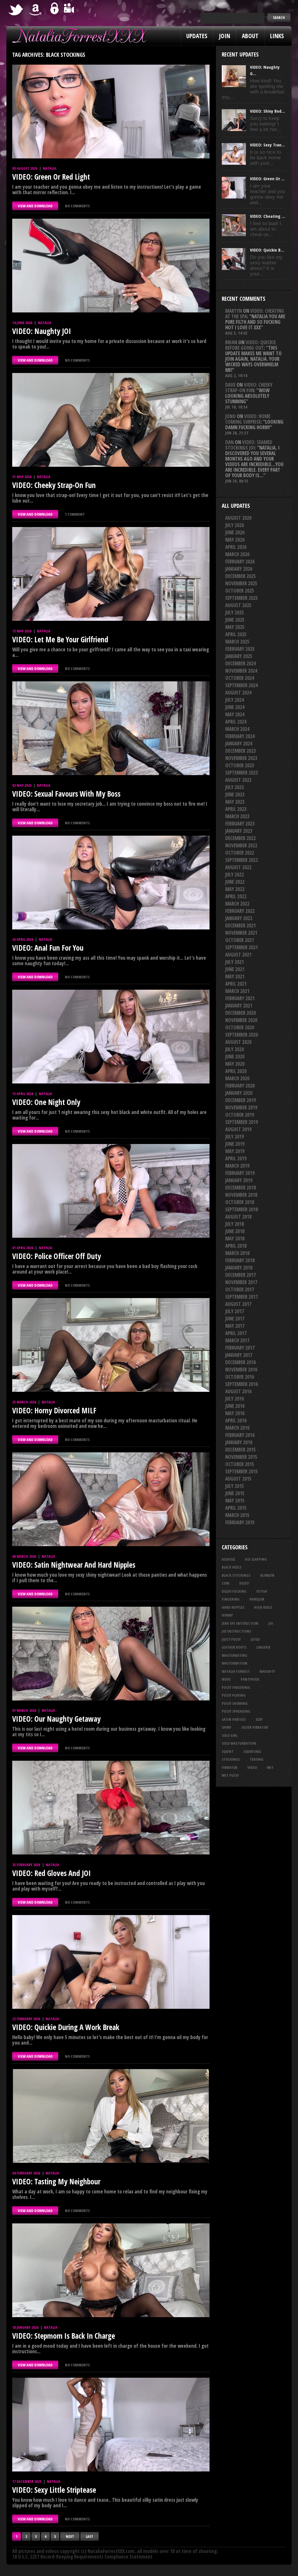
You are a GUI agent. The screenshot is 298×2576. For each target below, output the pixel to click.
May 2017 (235, 1326)
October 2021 (240, 940)
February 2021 (240, 998)
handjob (257, 1599)
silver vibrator (255, 1727)
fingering (231, 1599)
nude (226, 1679)
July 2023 (235, 787)
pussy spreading (236, 1711)
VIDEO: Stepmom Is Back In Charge (64, 2336)
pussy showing (235, 1703)
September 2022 (242, 860)
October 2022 (240, 853)
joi (271, 1623)
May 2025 (235, 627)
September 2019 (242, 1122)
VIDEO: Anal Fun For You (48, 948)
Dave (230, 385)
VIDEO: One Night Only (46, 1102)
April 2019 (236, 1158)
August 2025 (238, 605)
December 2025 (241, 576)
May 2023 (235, 802)
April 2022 (236, 896)
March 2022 (237, 904)
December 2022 (241, 838)
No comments (77, 206)
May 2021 (235, 976)
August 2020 (238, 1042)
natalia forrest (236, 1671)
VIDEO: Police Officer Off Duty (57, 1256)
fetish (262, 1591)
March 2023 (237, 816)
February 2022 (240, 911)
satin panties (234, 1719)
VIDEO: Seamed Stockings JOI (249, 445)
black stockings (236, 1575)
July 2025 (235, 612)
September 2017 (242, 1297)
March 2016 (237, 1428)
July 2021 (235, 962)
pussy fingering (236, 1687)
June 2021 (235, 969)
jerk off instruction (240, 1623)
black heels (232, 1567)
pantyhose (250, 1679)
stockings (231, 1759)
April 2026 (236, 547)
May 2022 (235, 889)
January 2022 (239, 918)
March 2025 (237, 642)
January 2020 (239, 1093)
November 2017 (241, 1282)
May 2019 (235, 1151)
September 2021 (242, 947)
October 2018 (240, 1202)
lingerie (264, 1647)
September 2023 (242, 773)
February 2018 (240, 1260)
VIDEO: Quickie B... (267, 250)
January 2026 (239, 569)
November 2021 (241, 933)
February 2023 (240, 824)
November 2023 (241, 758)
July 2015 (235, 1486)
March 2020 (237, 1078)
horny (227, 1615)
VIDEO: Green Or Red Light (51, 177)
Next (70, 2536)
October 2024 (240, 678)
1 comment (75, 514)
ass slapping (256, 1559)
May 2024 (235, 714)
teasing (257, 1759)
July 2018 (235, 1224)
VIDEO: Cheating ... (268, 216)
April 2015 (236, 1508)
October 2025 (240, 591)
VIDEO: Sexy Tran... (267, 145)
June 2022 (235, 882)
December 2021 (241, 925)
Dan (229, 442)
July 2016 (235, 1399)
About (250, 36)
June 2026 (235, 532)
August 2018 (238, 1217)
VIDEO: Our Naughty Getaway (56, 1719)
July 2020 (235, 1049)
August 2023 (238, 780)
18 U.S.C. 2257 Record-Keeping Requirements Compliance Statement (82, 2557)
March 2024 (237, 729)
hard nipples (233, 1607)
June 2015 (235, 1493)
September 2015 (242, 1471)
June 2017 (235, 1319)
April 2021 (236, 984)
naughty (267, 1671)
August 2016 (238, 1391)
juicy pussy (231, 1639)
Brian (231, 342)
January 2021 (239, 1006)
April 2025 (236, 634)
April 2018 (236, 1246)
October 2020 (240, 1027)
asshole (228, 1559)
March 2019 (237, 1166)
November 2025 (241, 583)
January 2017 (239, 1355)
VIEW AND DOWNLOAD (35, 206)
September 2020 (242, 1035)
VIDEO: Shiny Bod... (267, 111)
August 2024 (238, 693)
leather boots (234, 1647)
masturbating (235, 1655)
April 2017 (236, 1333)
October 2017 (240, 1289)
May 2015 (235, 1501)
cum (226, 1583)
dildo (244, 1583)
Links (277, 36)
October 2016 (240, 1377)
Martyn (234, 311)
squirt (228, 1751)
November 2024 (241, 671)
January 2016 (239, 1442)
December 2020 (241, 1013)
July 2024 (235, 700)
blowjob (267, 1575)
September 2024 (242, 685)
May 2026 (235, 540)
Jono (230, 416)
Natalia (49, 168)
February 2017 (240, 1348)
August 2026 (238, 518)
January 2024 (239, 744)
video (252, 1767)
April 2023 (236, 809)
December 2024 (241, 663)
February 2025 (240, 649)
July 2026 (235, 525)
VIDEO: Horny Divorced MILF (54, 1410)
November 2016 (241, 1370)
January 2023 (239, 831)
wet (270, 1767)
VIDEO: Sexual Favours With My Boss (66, 794)
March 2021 (237, 991)
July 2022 (235, 875)
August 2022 (238, 867)
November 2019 (241, 1107)
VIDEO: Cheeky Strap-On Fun (54, 485)
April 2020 (236, 1071)
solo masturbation (239, 1743)
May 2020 (235, 1064)
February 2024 (240, 736)
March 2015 (237, 1515)
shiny (227, 1727)
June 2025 (235, 620)
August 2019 (238, 1129)
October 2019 (240, 1115)
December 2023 (241, 751)
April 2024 (236, 722)
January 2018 (239, 1268)
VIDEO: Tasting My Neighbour (56, 2181)
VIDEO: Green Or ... (267, 178)
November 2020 (241, 1020)
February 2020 (240, 1086)
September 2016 (242, 1384)
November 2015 (241, 1457)
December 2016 (241, 1362)
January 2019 (239, 1180)
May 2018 (235, 1239)
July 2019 (235, 1137)
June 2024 (235, 707)
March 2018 (237, 1253)
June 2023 (235, 794)
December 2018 (241, 1188)
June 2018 (235, 1231)
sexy (259, 1719)
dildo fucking (234, 1591)
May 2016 (235, 1413)
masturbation (235, 1663)
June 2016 (235, 1406)
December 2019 (241, 1100)
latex (255, 1639)
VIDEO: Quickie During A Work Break (66, 2027)
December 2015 (241, 1450)
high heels (263, 1607)
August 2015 (238, 1479)
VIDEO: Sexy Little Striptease (54, 2490)
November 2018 (241, 1195)
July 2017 (235, 1311)
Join (225, 36)
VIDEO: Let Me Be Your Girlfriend (60, 639)
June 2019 (235, 1144)
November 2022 (241, 845)
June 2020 (235, 1057)
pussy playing (234, 1695)
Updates (197, 36)
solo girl (230, 1735)
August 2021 (238, 955)
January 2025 (239, 656)
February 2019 (240, 1173)
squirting (252, 1751)
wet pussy (230, 1775)
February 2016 (240, 1435)
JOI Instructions (236, 1631)
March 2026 (237, 554)
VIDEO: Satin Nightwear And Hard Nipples (74, 1565)
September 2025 (242, 598)
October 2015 (240, 1464)
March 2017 (237, 1340)
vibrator (230, 1767)
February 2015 (240, 1522)
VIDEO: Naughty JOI (42, 331)
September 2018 (242, 1209)
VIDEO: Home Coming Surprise (248, 419)
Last (89, 2536)
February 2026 (240, 562)
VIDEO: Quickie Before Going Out (251, 345)
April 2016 (236, 1420)
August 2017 (238, 1304)
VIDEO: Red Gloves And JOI (52, 1873)
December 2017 (241, 1275)
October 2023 (240, 765)
